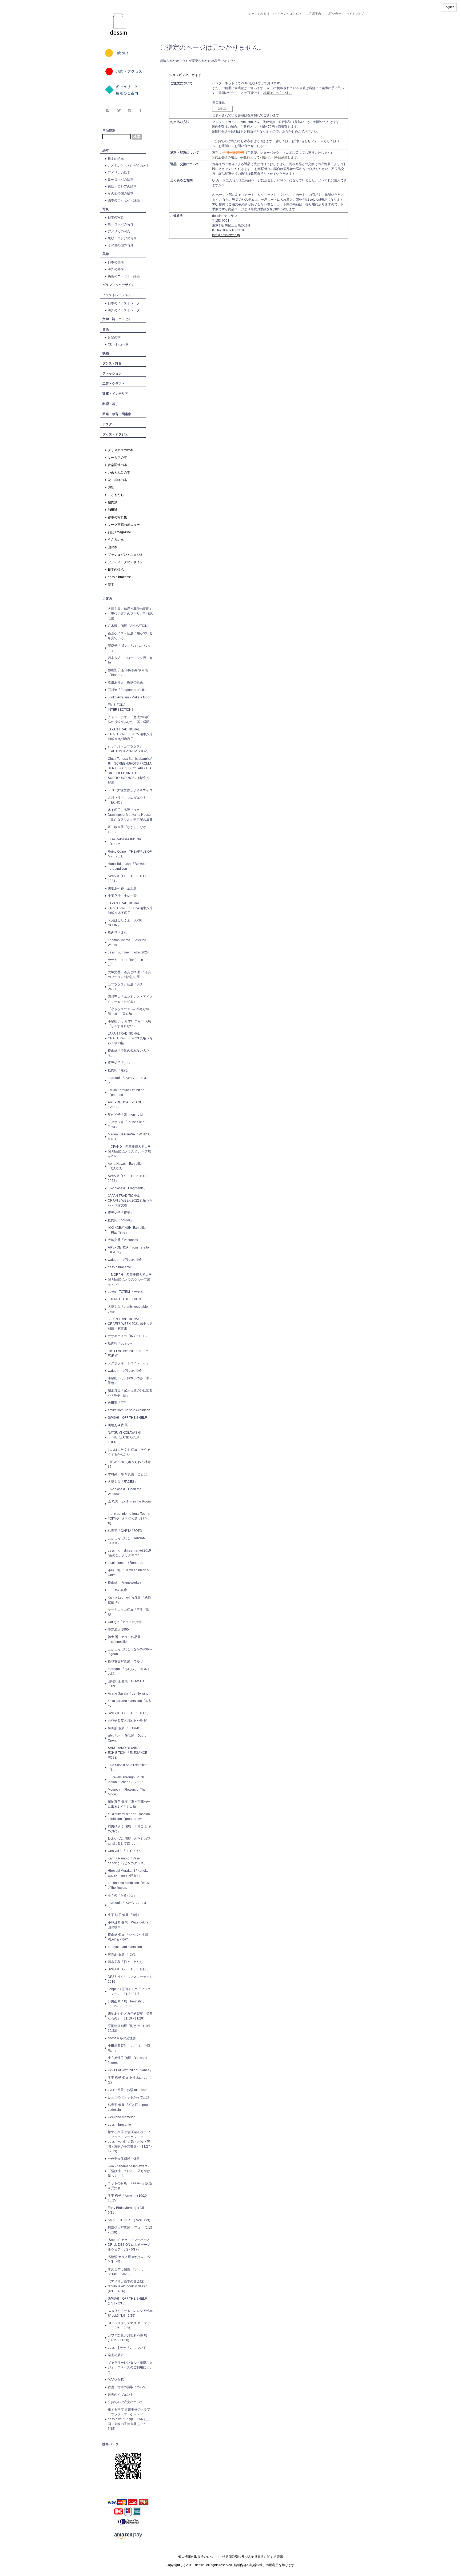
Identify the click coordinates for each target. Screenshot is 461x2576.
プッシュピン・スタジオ (125, 555)
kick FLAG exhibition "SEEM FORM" (128, 1353)
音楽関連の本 (117, 465)
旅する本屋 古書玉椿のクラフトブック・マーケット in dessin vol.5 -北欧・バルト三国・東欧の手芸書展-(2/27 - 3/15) (129, 2419)
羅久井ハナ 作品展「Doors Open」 (127, 1738)
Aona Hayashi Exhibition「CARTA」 (126, 1166)
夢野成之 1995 (118, 1629)
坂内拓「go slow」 (121, 1343)
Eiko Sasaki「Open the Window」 (125, 1492)
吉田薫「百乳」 (119, 1403)
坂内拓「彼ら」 (119, 933)
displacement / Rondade (126, 1563)
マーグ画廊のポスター (124, 525)
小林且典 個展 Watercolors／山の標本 (130, 1925)
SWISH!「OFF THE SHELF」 (129, 1418)
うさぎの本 (116, 540)
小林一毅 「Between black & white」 (128, 1573)
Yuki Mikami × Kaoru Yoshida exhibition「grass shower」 (129, 1816)
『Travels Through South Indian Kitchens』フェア (126, 1780)
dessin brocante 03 (122, 1267)
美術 (106, 254)
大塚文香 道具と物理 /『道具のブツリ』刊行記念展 (129, 975)
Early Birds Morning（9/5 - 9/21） (127, 2210)
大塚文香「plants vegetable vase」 (128, 1309)
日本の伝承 (116, 570)
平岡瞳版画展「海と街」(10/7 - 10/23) (130, 2028)
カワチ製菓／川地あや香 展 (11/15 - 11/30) (127, 2338)
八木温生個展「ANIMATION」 (129, 626)
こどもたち (116, 495)
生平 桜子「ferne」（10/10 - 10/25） (128, 2198)
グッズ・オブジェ (115, 434)
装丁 (111, 585)
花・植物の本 (117, 480)
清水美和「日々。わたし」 (127, 1962)
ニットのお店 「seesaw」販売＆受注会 (130, 2186)
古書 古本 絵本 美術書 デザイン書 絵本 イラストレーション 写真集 (253, 36)
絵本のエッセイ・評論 (124, 200)
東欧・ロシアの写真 (122, 238)
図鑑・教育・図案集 (117, 414)
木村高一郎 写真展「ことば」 (129, 1474)
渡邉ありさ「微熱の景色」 (127, 682)
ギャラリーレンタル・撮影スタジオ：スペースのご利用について (130, 2367)
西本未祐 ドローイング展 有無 (130, 660)
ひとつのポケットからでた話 (129, 2097)
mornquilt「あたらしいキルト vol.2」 (129, 1671)
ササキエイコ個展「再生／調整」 (129, 1612)
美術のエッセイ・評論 (124, 276)
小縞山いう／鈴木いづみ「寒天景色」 (130, 1381)
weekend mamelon (122, 2117)
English (449, 7)
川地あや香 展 (118, 1425)
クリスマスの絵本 (121, 450)
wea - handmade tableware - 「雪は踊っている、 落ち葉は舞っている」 (129, 2171)
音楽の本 (114, 337)
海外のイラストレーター (125, 310)
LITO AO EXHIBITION (124, 1299)
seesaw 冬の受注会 (122, 2038)
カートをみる (257, 14)
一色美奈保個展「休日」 (125, 2159)
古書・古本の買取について (127, 2387)
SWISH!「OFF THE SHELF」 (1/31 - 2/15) (129, 2301)
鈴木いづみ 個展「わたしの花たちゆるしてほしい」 (129, 1841)
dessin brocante (119, 577)
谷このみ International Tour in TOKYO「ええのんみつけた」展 (129, 1518)
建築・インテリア (115, 394)
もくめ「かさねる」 (122, 1895)
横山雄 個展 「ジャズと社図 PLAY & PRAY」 (129, 1937)
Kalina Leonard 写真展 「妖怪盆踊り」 (129, 1600)
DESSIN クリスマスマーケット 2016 (130, 1979)
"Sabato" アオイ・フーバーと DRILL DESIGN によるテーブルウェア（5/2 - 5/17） (129, 2245)
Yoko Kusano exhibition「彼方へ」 (130, 1703)
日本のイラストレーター (125, 303)
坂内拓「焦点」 (119, 1070)
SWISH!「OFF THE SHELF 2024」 (127, 878)
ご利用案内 (314, 14)
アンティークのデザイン (125, 562)
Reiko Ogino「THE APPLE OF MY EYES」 (130, 854)
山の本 (113, 547)
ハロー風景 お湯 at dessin (128, 2090)
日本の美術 (116, 262)
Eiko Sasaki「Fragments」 (127, 1188)
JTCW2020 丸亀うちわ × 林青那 (129, 1464)
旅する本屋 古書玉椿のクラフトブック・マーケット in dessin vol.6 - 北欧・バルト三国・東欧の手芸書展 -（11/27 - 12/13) (130, 2142)
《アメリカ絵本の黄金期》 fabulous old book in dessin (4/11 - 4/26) (128, 2286)
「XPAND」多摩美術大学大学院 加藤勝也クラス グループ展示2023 (129, 1151)
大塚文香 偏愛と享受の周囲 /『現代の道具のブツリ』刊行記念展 (130, 614)
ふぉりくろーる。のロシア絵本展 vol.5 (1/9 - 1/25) (130, 2313)
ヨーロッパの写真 (121, 224)
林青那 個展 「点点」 (123, 1954)
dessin (103, 2)
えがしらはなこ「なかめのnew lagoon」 (130, 1652)
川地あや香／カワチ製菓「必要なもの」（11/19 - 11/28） (130, 2016)
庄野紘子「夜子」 (121, 1213)
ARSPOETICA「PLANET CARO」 (126, 1105)
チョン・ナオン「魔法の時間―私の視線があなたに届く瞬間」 (130, 719)
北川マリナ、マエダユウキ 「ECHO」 (127, 800)
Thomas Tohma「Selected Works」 (127, 943)
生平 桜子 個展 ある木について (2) (130, 2080)
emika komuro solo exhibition (129, 1410)
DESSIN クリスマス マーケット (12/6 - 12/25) (129, 2325)
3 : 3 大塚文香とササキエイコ (130, 790)
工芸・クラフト (114, 384)
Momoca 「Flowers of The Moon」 (127, 1792)
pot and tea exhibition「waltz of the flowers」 (129, 1885)
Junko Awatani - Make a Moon (130, 697)
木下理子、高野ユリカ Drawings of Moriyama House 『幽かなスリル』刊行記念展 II (130, 815)
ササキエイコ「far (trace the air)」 (128, 962)
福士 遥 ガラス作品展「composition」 (124, 1639)
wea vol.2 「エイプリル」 (126, 1851)
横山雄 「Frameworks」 (125, 1583)
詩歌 (111, 487)
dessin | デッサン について (127, 2348)
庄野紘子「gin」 (120, 1063)
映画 (106, 353)
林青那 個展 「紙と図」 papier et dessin (130, 2107)
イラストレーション (117, 295)
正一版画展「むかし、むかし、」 (127, 829)
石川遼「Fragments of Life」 (128, 690)
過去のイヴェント (121, 2395)
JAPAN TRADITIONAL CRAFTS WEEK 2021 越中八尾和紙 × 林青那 (130, 1324)
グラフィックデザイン (118, 285)
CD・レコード (118, 344)
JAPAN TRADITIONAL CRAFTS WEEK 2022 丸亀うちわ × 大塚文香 (130, 1200)
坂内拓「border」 (121, 1220)
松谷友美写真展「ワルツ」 (127, 1661)
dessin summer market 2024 (128, 952)
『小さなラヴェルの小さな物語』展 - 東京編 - (129, 1011)
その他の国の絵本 (121, 193)
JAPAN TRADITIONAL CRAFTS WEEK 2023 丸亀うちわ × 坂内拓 (130, 1038)
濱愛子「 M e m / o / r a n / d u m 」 (129, 648)
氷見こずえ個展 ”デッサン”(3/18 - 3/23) (126, 2272)
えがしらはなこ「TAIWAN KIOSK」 (127, 1541)
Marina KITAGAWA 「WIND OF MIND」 (130, 1137)
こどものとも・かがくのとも (129, 166)
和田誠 (113, 510)
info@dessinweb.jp (226, 235)
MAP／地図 (116, 2380)
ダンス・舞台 (112, 363)
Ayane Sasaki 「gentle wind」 (130, 1694)
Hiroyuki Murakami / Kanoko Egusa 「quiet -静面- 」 (128, 1873)
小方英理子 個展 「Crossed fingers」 (128, 2060)
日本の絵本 (116, 159)
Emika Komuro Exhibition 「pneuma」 (126, 1092)
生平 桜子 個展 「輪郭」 (125, 1915)
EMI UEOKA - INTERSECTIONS (121, 707)
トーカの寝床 (117, 1590)
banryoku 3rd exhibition (125, 1947)
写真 (106, 209)
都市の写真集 (117, 517)
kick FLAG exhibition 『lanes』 (130, 2070)
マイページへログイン (286, 14)
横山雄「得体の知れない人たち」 (129, 1053)
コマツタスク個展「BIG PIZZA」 (125, 987)
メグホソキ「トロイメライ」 (129, 1363)
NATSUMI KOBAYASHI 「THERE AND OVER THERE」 (124, 1437)
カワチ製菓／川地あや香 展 (127, 1721)
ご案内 (107, 599)
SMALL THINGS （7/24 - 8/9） (130, 2220)
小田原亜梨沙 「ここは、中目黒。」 (129, 2048)
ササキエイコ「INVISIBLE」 (128, 1336)
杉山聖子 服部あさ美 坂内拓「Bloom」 (128, 673)
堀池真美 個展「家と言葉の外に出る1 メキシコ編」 (129, 1804)
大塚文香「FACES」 (123, 1482)
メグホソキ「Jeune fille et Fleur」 (127, 1124)
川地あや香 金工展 (122, 888)
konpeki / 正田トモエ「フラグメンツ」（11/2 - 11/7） (129, 1991)
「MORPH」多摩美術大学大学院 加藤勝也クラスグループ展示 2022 (130, 1279)
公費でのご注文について (125, 2402)
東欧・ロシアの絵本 (122, 186)
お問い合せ (334, 14)
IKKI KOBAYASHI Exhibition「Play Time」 (128, 1230)
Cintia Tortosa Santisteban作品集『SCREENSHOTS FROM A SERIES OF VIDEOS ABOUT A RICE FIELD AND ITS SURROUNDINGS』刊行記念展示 (130, 771)
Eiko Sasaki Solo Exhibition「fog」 (128, 1767)
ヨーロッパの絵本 (121, 180)
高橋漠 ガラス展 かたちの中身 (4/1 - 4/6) (129, 2259)
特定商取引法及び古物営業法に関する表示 (253, 2557)
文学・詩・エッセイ (117, 319)
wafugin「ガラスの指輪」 (126, 1260)
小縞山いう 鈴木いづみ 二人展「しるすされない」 (129, 1024)
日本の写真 (116, 217)
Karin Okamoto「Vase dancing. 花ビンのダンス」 (127, 1861)
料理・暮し (110, 404)
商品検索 (109, 130)
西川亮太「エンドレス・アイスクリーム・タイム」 (130, 999)
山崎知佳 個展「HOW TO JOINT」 (126, 1684)
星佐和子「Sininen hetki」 (127, 1115)
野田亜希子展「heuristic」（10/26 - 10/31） (127, 2004)
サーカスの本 (117, 458)
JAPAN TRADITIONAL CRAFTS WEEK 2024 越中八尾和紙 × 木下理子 (130, 908)
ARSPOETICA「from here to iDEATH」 (128, 1250)
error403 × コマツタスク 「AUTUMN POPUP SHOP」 (129, 749)
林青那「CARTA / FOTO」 (126, 1531)
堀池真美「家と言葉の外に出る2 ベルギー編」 (130, 1393)
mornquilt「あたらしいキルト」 (127, 1080)
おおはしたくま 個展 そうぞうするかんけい (129, 1452)
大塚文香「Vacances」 (124, 1240)
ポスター (109, 424)
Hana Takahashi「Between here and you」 (128, 866)
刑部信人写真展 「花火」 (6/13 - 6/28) (130, 2230)
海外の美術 (116, 269)
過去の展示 (116, 2355)
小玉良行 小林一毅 (122, 896)
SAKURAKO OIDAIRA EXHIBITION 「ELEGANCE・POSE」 (129, 1753)
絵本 (106, 150)
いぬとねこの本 (119, 472)
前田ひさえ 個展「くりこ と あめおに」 (130, 1829)
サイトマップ (355, 14)
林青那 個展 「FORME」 (126, 1728)
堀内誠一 (114, 502)
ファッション (112, 373)
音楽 (106, 329)
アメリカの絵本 (119, 173)
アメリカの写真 (119, 231)
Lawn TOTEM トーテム (126, 1292)
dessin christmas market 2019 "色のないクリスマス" (129, 1553)
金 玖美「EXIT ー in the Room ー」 (129, 1504)
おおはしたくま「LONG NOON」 (125, 923)
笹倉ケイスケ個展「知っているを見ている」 (130, 636)
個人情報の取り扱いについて (199, 2557)
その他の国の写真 (121, 245)
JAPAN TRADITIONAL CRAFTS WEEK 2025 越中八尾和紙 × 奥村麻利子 (130, 734)
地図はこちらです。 (278, 93)
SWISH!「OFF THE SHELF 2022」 (127, 1178)
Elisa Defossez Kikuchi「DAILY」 (124, 842)
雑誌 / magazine (119, 532)
